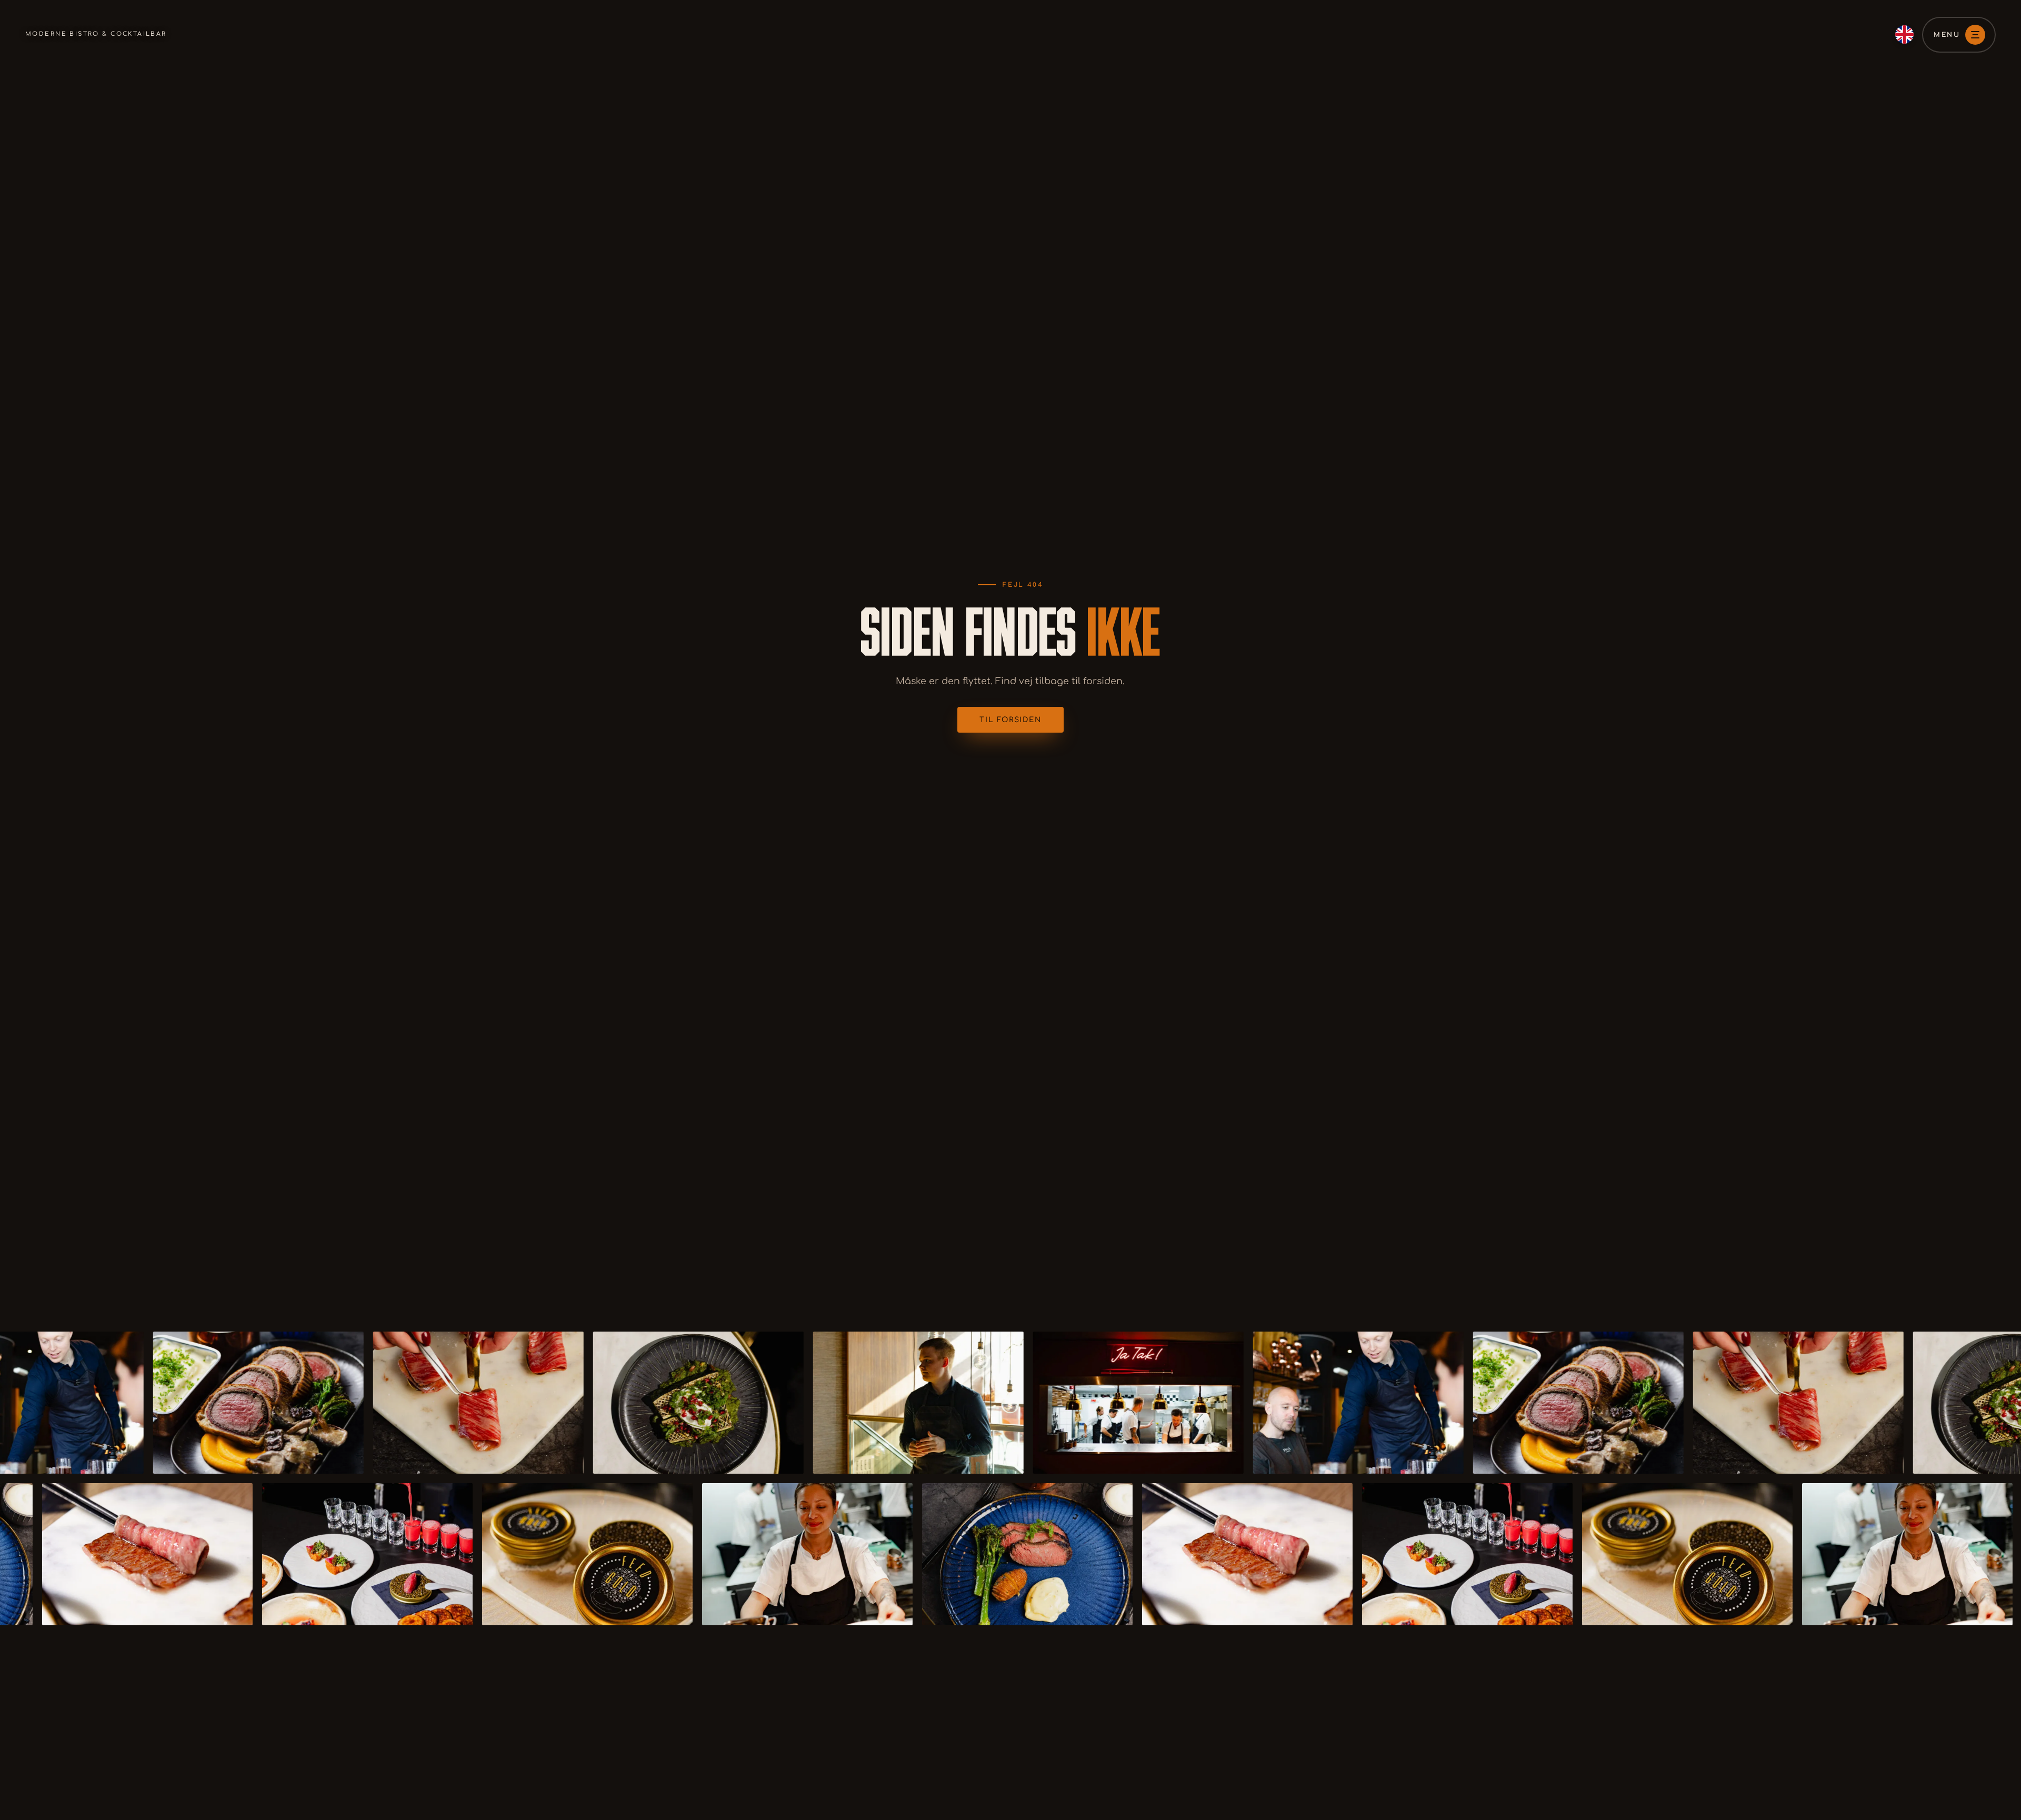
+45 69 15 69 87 (701, 1812)
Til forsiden (1010, 720)
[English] (1904, 34)
